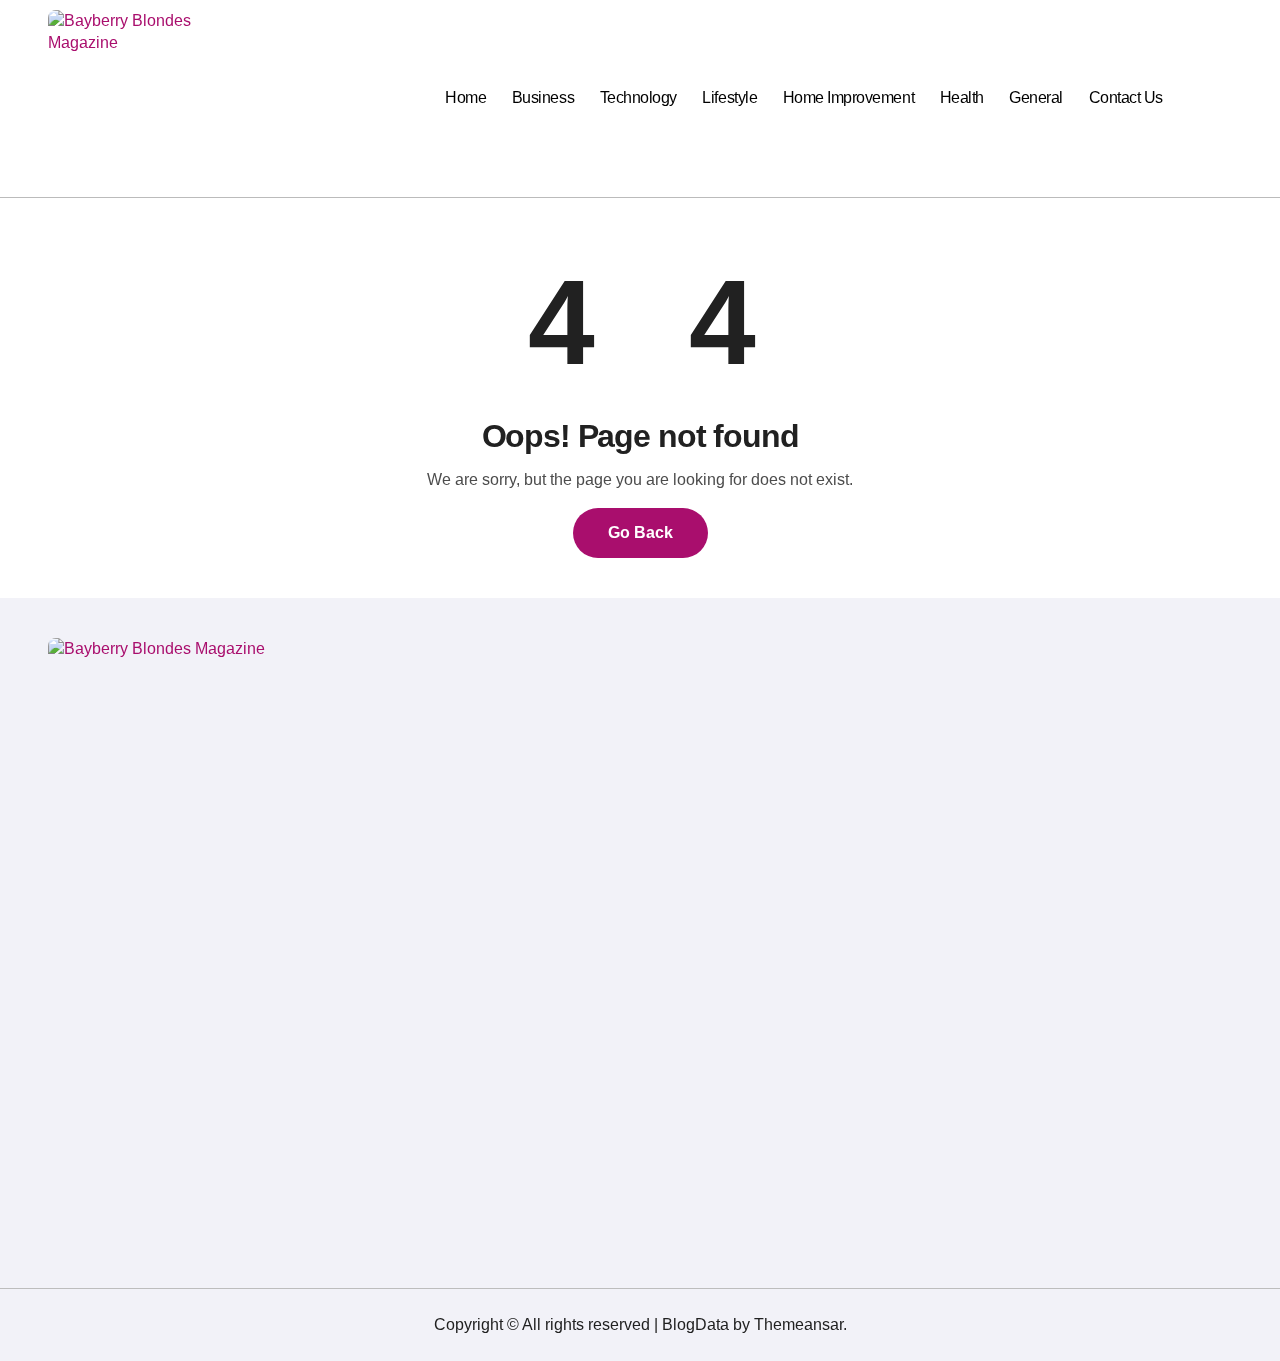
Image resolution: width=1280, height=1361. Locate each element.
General (1036, 97)
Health (962, 97)
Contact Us (1126, 97)
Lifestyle (729, 97)
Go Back (640, 532)
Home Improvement (848, 97)
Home (465, 97)
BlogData (695, 1324)
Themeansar (798, 1324)
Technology (638, 97)
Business (543, 97)
